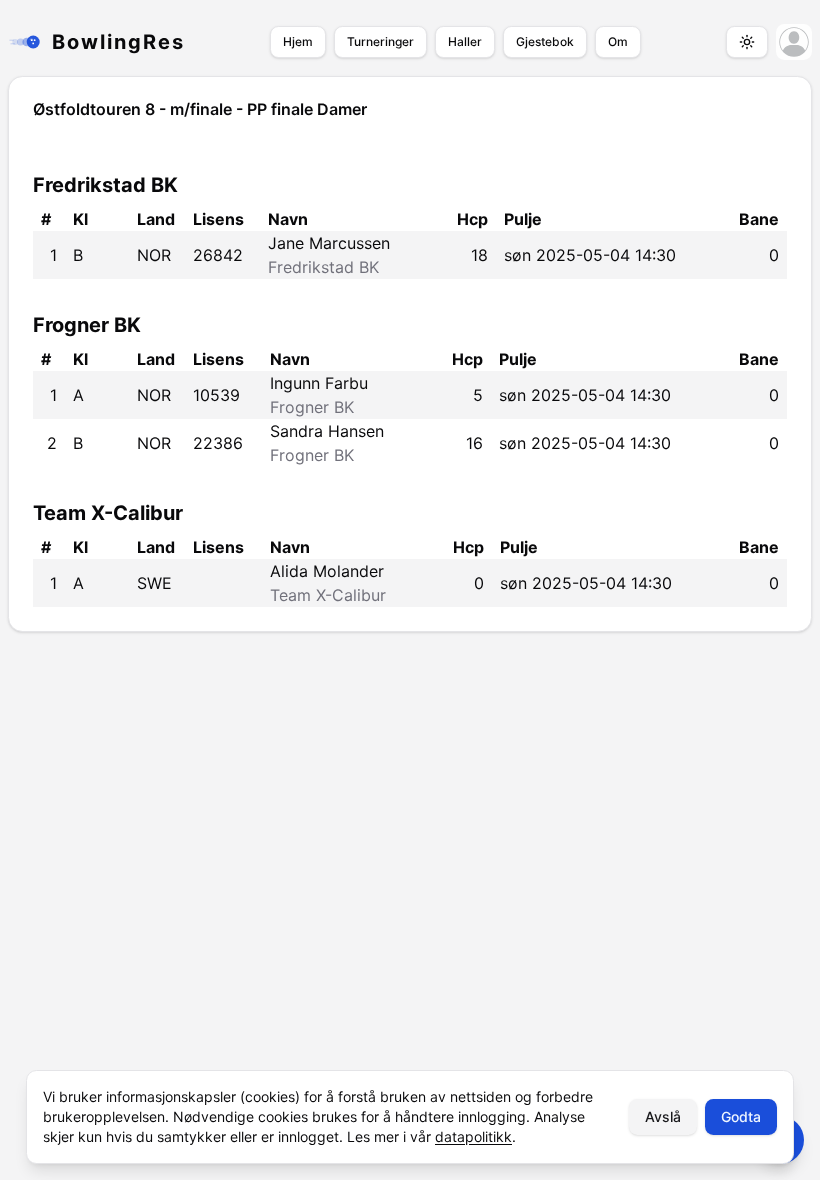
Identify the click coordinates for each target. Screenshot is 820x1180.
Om (618, 41)
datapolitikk (473, 1136)
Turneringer (380, 41)
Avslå (663, 1116)
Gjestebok (545, 41)
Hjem (298, 41)
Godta (741, 1116)
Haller (465, 41)
